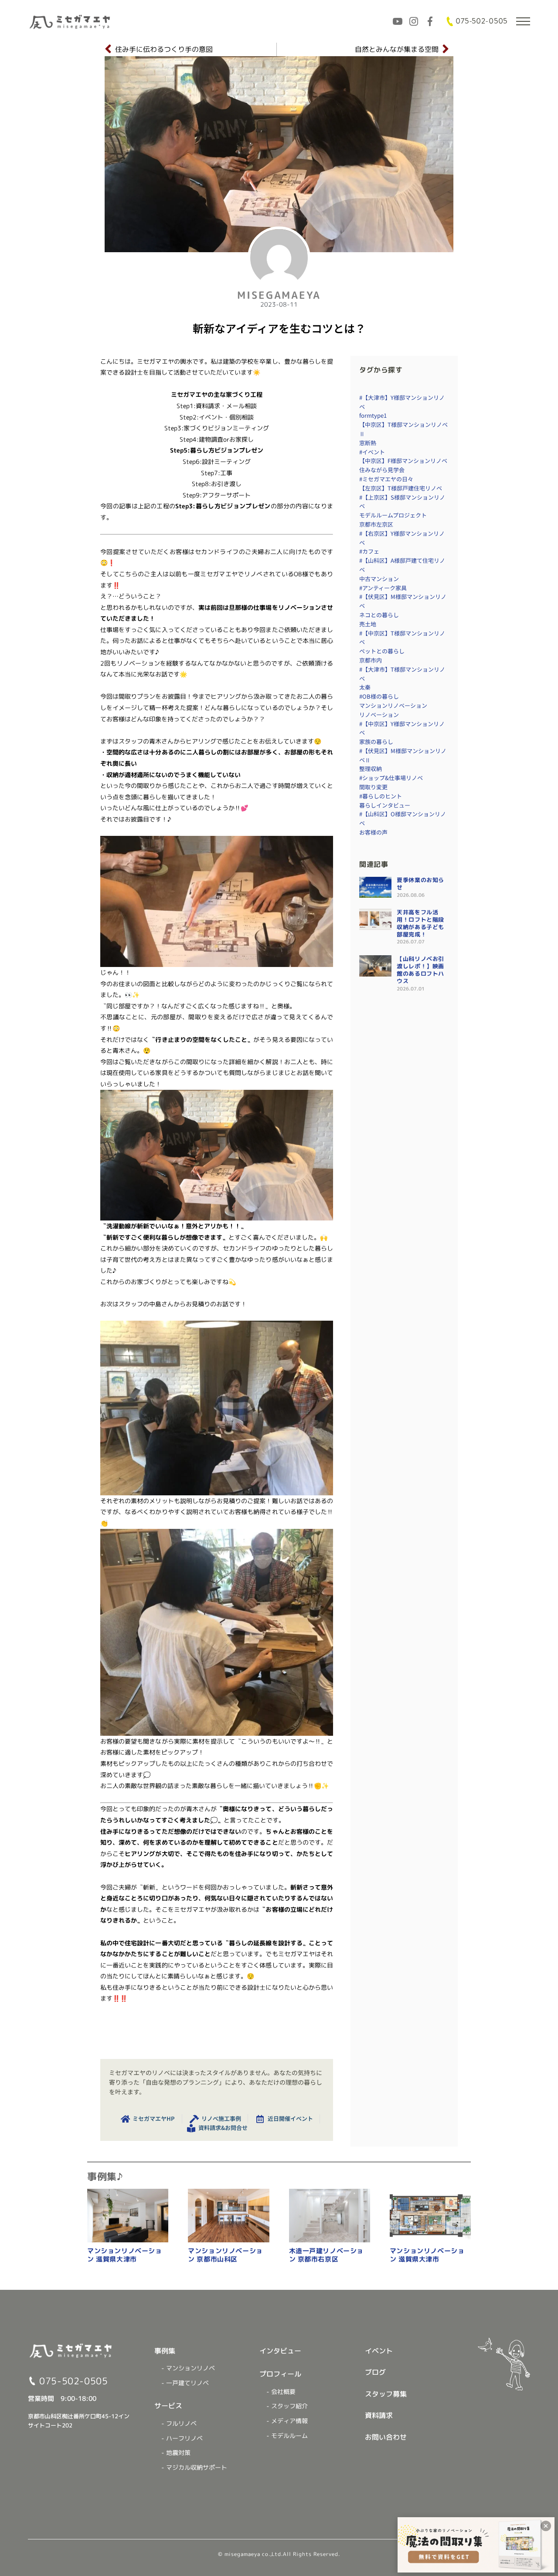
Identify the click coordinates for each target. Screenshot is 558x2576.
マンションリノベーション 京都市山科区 (225, 2255)
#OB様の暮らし (379, 696)
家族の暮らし (376, 742)
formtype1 (373, 415)
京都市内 (371, 660)
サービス (168, 2406)
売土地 (368, 624)
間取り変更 (373, 787)
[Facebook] (430, 21)
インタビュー (280, 2351)
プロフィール (280, 2374)
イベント (379, 2351)
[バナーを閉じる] (546, 2526)
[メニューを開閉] (523, 21)
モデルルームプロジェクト (393, 515)
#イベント (372, 452)
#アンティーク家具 (383, 588)
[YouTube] (398, 21)
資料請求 (379, 2415)
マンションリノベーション (393, 705)
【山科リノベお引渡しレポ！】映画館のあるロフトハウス (420, 970)
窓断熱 (368, 443)
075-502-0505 (481, 21)
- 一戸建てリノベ (185, 2383)
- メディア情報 (287, 2421)
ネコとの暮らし (379, 615)
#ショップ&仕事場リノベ (391, 778)
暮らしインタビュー (385, 805)
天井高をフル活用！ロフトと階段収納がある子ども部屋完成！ (420, 923)
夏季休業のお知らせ (420, 884)
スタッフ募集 (386, 2394)
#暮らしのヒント (381, 796)
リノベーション (379, 715)
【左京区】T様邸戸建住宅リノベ (401, 488)
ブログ (375, 2372)
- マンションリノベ (188, 2368)
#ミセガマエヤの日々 (386, 479)
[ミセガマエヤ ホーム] (71, 21)
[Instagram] (414, 21)
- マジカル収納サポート (194, 2468)
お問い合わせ (386, 2437)
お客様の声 (373, 832)
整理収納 (371, 769)
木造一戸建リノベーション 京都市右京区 (327, 2255)
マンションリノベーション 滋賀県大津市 (125, 2255)
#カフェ (369, 551)
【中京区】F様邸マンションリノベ (403, 461)
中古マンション (379, 579)
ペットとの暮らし (382, 651)
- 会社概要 (281, 2392)
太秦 (365, 687)
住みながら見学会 (382, 470)
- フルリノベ (179, 2424)
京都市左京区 (376, 524)
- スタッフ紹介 (287, 2406)
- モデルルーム (287, 2436)
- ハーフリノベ (182, 2438)
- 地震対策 (176, 2453)
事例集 (165, 2351)
